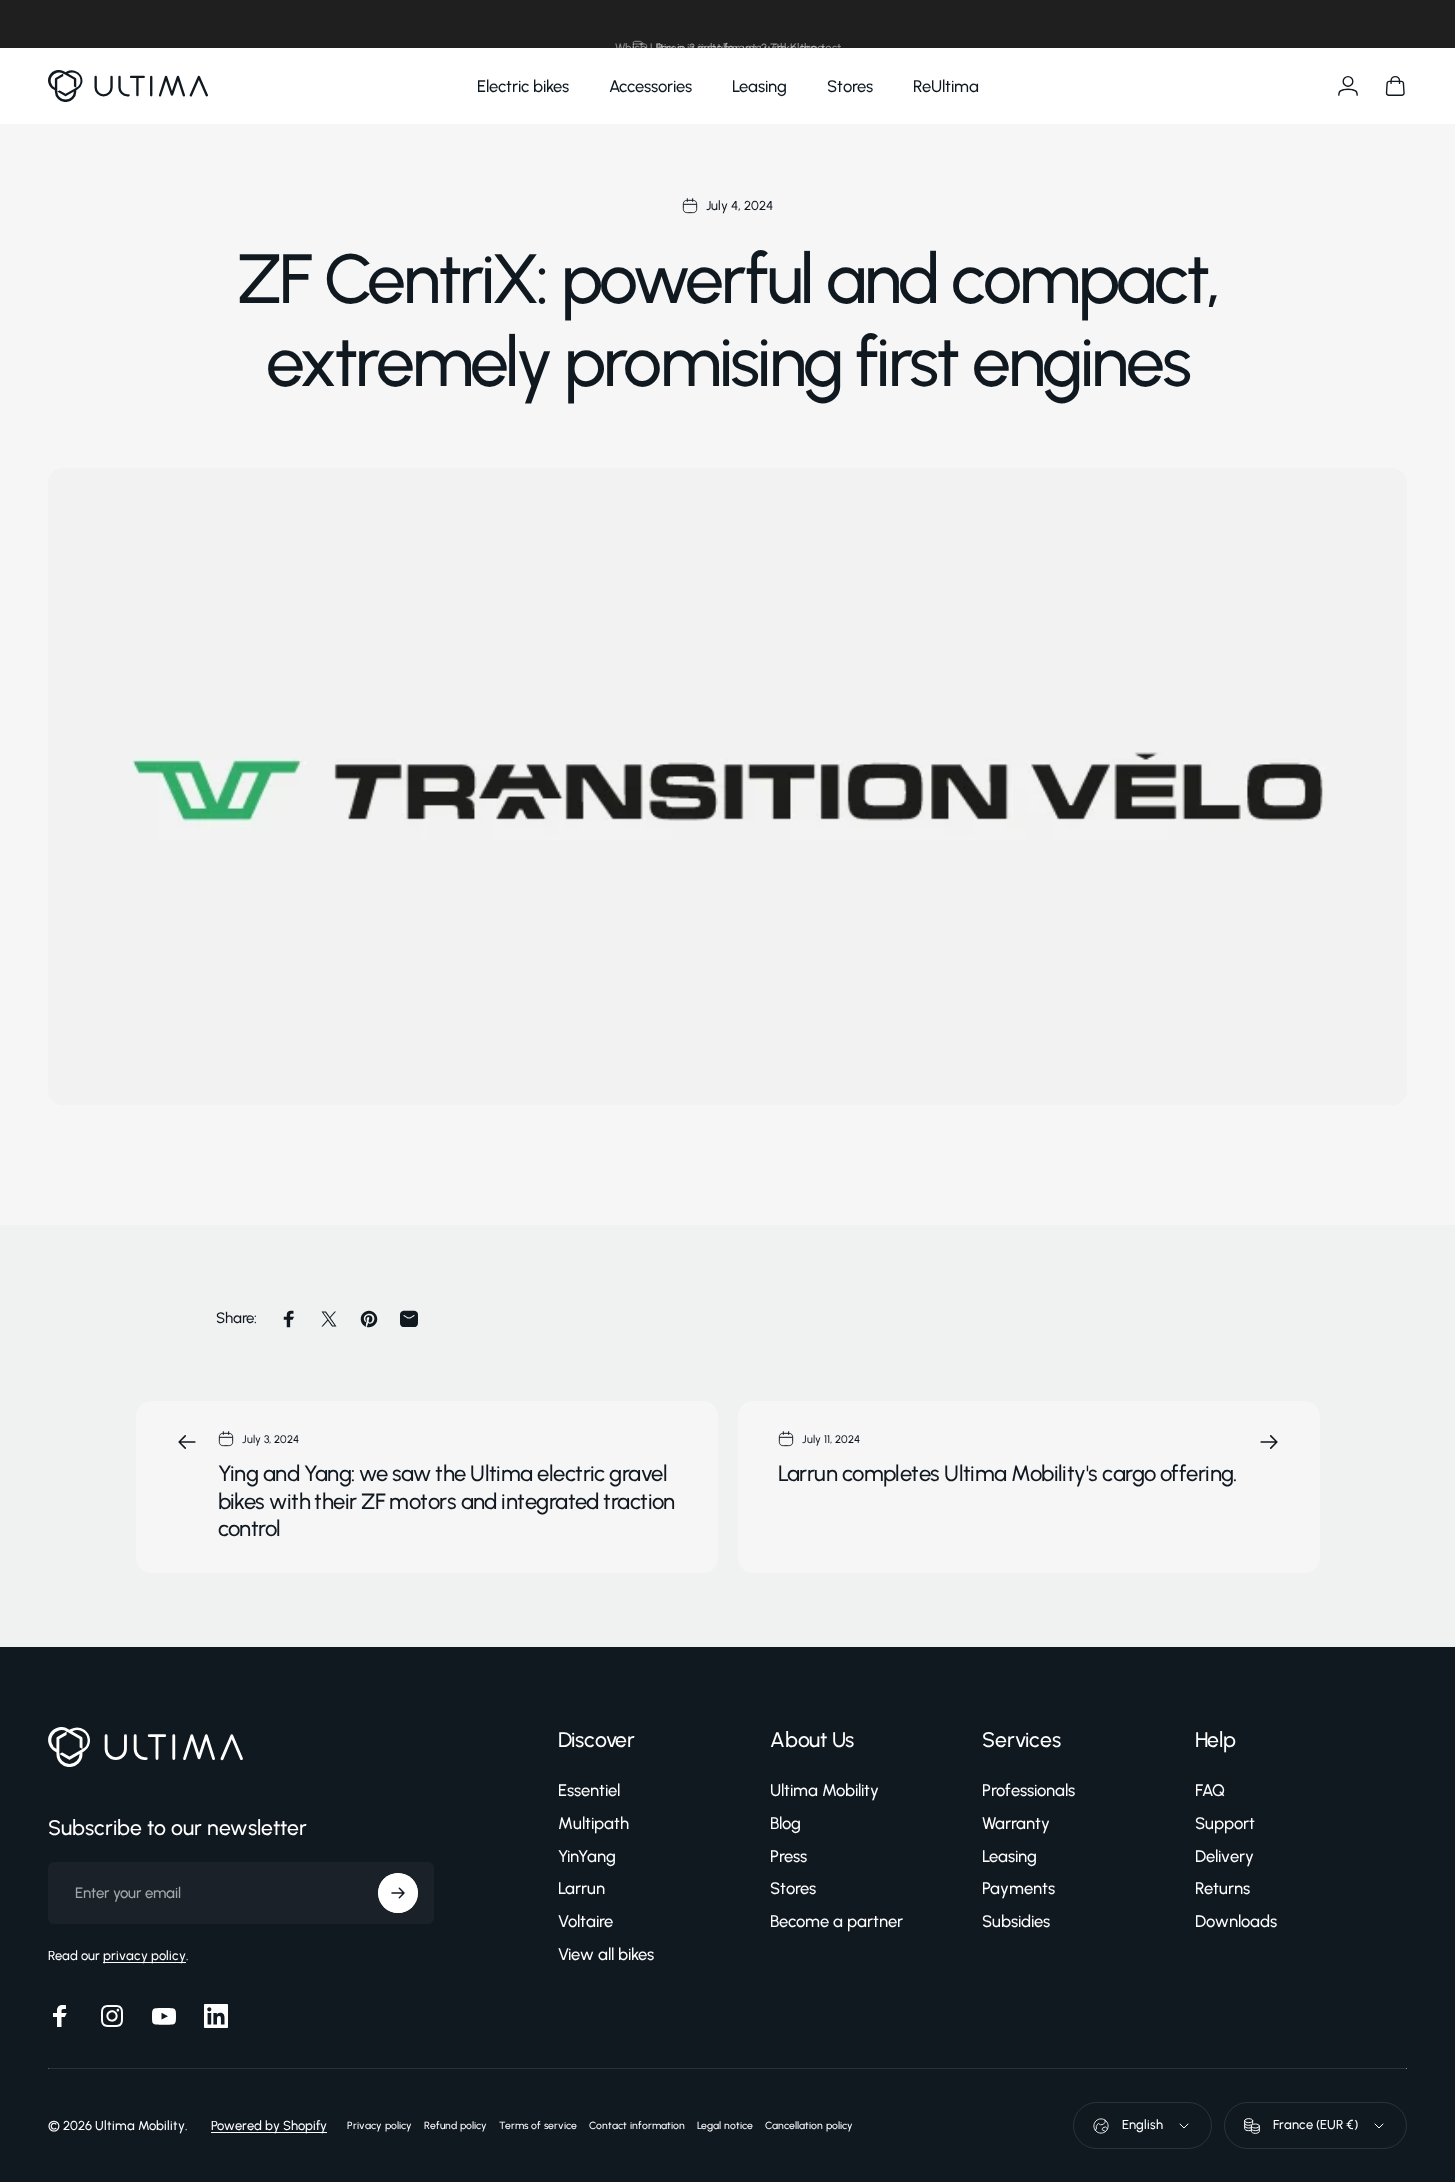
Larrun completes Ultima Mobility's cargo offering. (1007, 1473)
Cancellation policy (809, 2125)
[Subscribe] (398, 1893)
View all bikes (606, 1954)
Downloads (1236, 1921)
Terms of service (538, 2125)
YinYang (587, 1856)
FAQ (1210, 1790)
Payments (1018, 1889)
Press (788, 1856)
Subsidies (1016, 1921)
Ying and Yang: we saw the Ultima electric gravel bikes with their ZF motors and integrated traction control (446, 1501)
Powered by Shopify (269, 2125)
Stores (793, 1889)
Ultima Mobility (824, 1790)
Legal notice (725, 2125)
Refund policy (455, 2125)
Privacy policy (379, 2125)
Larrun (581, 1889)
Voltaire (585, 1921)
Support (1225, 1823)
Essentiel (589, 1790)
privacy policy (144, 1955)
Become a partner (836, 1921)
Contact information (637, 2125)
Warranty (1016, 1823)
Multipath (593, 1823)
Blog (785, 1823)
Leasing (1009, 1856)
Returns (1222, 1889)
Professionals (1028, 1790)
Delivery (1224, 1856)
